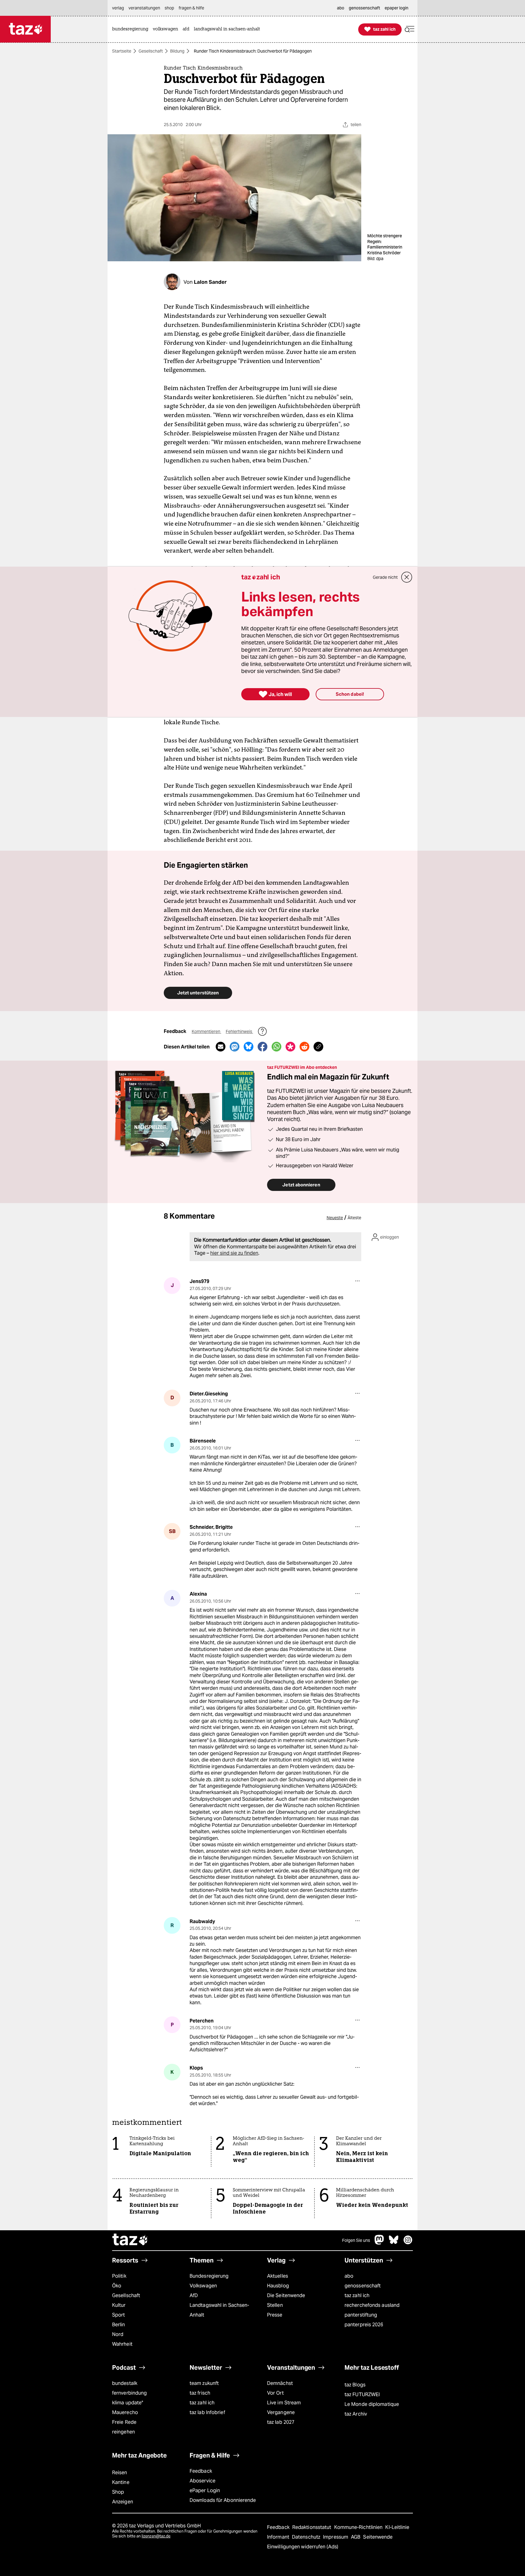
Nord (118, 2334)
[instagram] (408, 2243)
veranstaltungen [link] (144, 8)
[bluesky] (394, 2243)
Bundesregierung (209, 2276)
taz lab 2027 (281, 2422)
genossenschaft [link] (364, 8)
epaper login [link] (396, 8)
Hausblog (278, 2286)
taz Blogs (355, 2385)
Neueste (335, 1218)
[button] (410, 29)
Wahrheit (122, 2344)
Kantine (121, 2482)
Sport (118, 2315)
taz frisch (200, 2393)
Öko (117, 2286)
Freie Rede (124, 2422)
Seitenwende (378, 2537)
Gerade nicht (385, 577)
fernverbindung (129, 2393)
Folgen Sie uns (356, 2240)
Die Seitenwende (286, 2295)
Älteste (354, 1218)
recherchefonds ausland (372, 2305)
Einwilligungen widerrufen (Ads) (303, 2547)
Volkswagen (203, 2286)
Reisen (120, 2473)
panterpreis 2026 (364, 2325)
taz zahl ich (357, 2295)
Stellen (275, 2305)
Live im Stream (284, 2403)
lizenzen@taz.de (156, 2536)
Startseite (122, 51)
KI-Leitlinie (397, 2527)
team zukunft (204, 2383)
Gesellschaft (151, 51)
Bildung (177, 51)
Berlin (119, 2325)
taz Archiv (356, 2414)
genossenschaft (363, 2286)
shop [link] (169, 8)
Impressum (336, 2537)
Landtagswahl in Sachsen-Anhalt (219, 2310)
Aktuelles (278, 2276)
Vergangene (281, 2412)
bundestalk (125, 2383)
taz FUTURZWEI (362, 2394)
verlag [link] (118, 8)
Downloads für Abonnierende (223, 2500)
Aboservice (202, 2481)
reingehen (124, 2432)
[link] (132, 29)
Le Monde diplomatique (372, 2404)
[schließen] (407, 577)
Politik (119, 2276)
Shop (118, 2492)
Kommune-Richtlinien (359, 2527)
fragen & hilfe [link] (191, 8)
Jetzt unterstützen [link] (198, 993)
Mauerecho (125, 2412)
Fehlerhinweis (239, 1031)
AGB (356, 2537)
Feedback (201, 2471)
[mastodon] (379, 2243)
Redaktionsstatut (312, 2527)
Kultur (119, 2305)
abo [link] (341, 8)
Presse (275, 2315)
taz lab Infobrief (207, 2412)
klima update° (128, 2403)
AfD (194, 2295)
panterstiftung (361, 2315)
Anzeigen (123, 2502)
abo (349, 2276)
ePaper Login (205, 2490)
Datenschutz (307, 2537)
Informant (279, 2537)
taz (130, 2240)
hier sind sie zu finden (234, 1253)
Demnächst (280, 2383)
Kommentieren (206, 1031)
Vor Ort (275, 2393)
